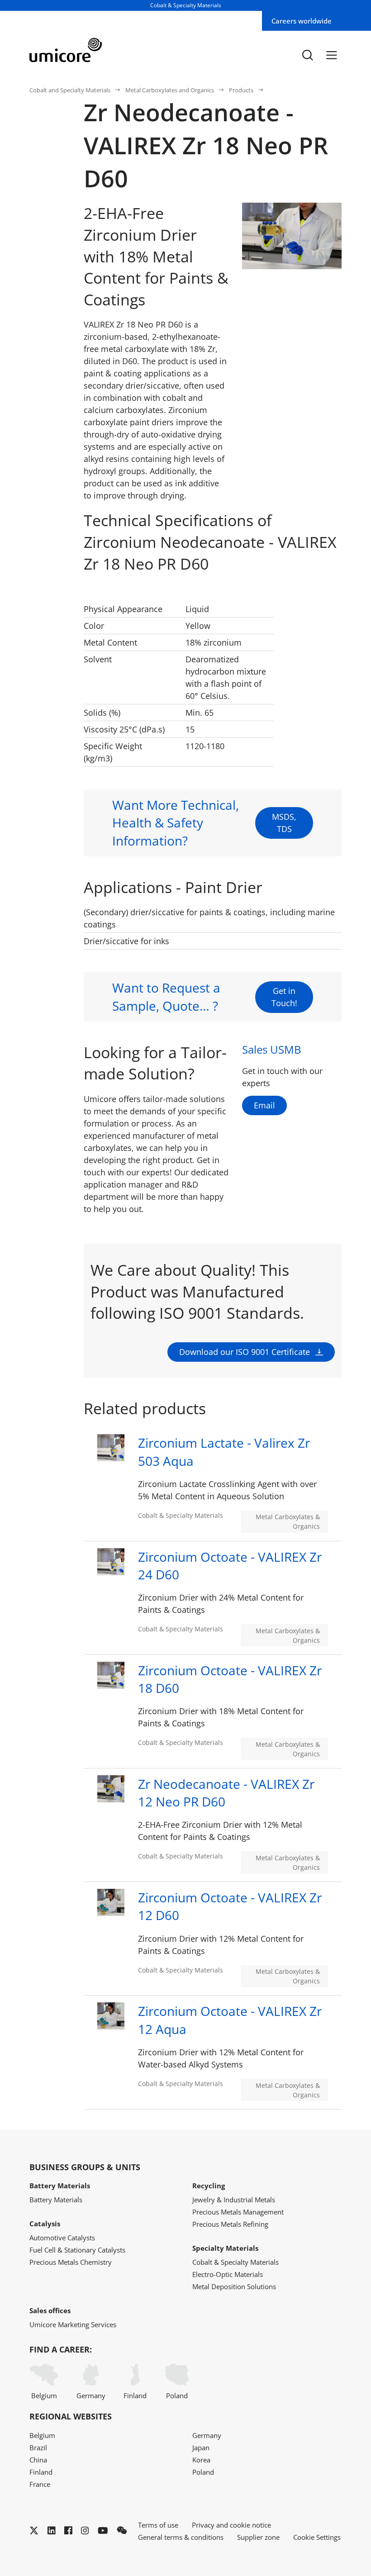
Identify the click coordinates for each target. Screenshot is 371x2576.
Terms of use (158, 2525)
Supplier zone (258, 2537)
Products (241, 90)
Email (264, 1105)
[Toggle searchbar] (308, 55)
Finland (135, 2395)
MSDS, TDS (284, 823)
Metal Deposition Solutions (234, 2286)
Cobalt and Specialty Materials (70, 90)
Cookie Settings (317, 2537)
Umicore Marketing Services (73, 2324)
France (40, 2484)
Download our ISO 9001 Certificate (245, 1352)
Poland (177, 2395)
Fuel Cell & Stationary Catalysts (77, 2250)
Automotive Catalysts (62, 2238)
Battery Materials (56, 2200)
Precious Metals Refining (230, 2224)
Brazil (38, 2448)
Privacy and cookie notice (231, 2525)
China (38, 2460)
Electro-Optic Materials (228, 2274)
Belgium (44, 2395)
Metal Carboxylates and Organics (170, 90)
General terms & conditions (181, 2537)
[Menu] (332, 55)
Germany (91, 2395)
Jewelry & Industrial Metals (234, 2200)
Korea (201, 2460)
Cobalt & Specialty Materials (235, 2262)
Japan (201, 2448)
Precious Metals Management (238, 2212)
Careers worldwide (302, 21)
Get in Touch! (284, 997)
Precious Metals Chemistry (71, 2262)
